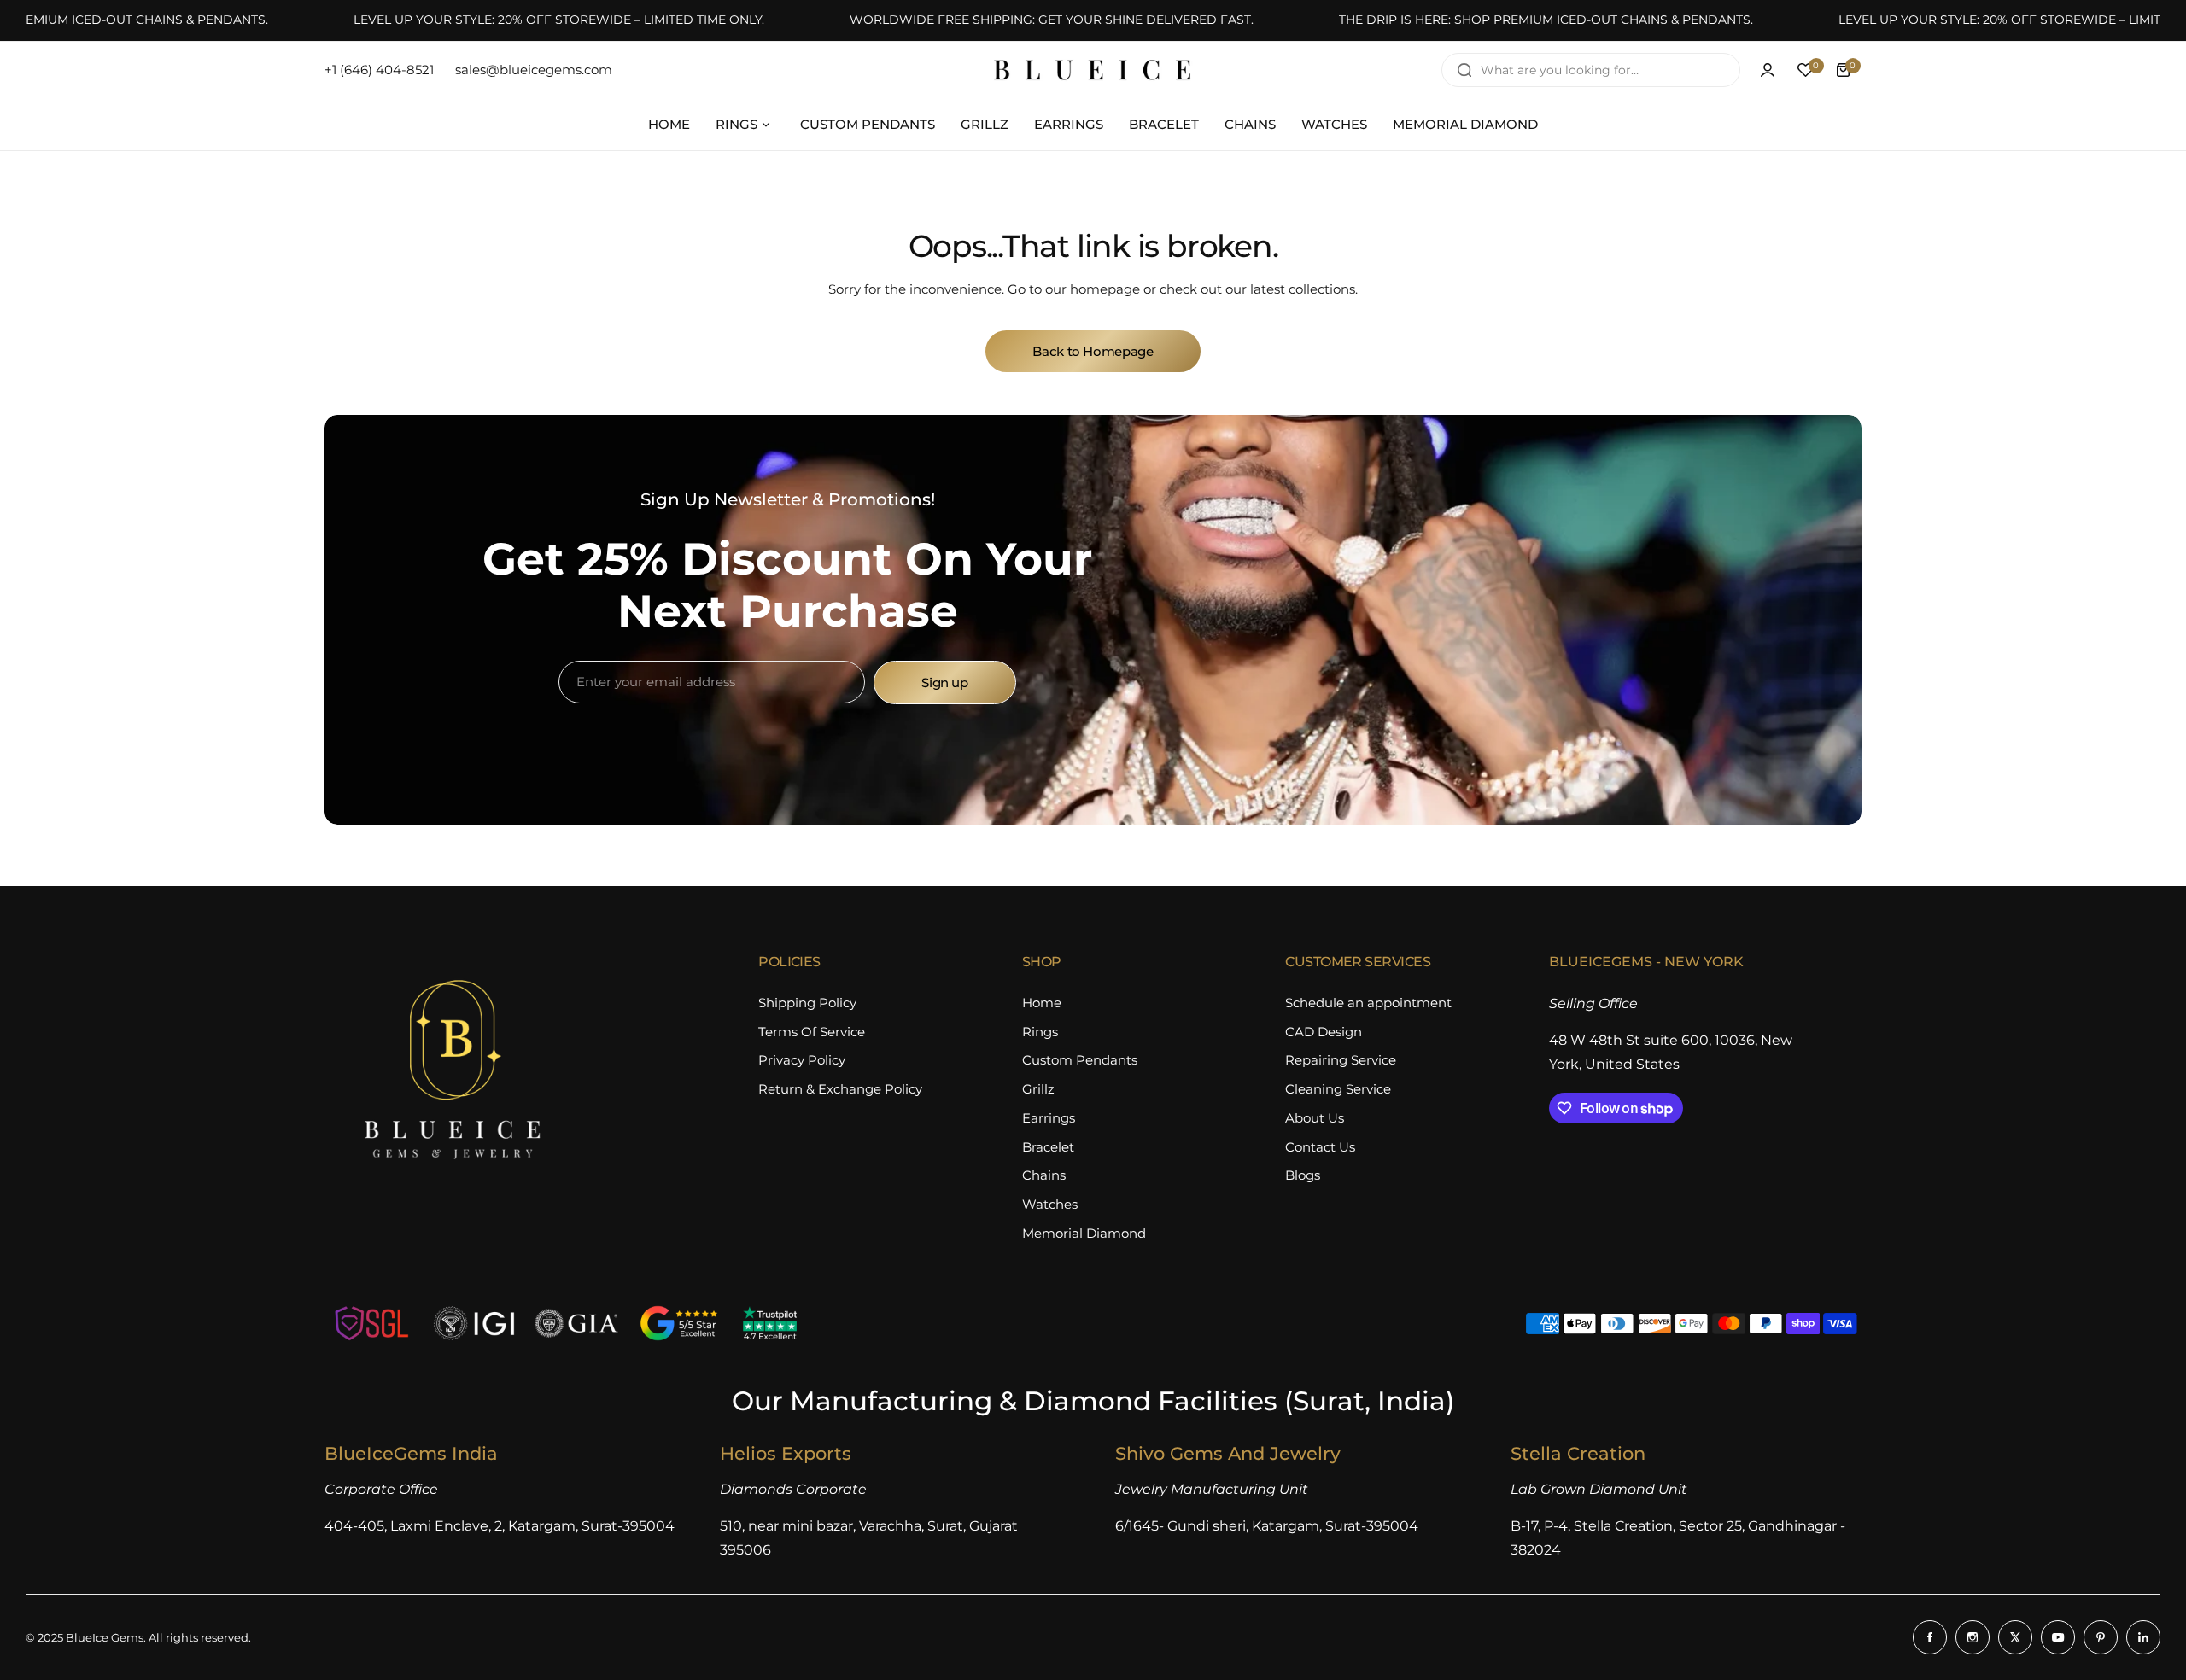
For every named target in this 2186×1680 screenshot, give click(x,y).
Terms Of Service (812, 1032)
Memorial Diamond (1084, 1233)
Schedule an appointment (1368, 1003)
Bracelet (1048, 1147)
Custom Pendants (1080, 1060)
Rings (1040, 1032)
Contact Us (1320, 1147)
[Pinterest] (2101, 1637)
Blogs (1303, 1175)
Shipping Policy (807, 1003)
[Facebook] (1930, 1637)
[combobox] (1591, 70)
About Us (1315, 1118)
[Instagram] (1973, 1637)
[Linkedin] (2143, 1637)
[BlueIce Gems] (1093, 70)
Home (1042, 1003)
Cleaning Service (1338, 1089)
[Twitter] (2015, 1637)
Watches (1050, 1204)
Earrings (1049, 1118)
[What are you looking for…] (1464, 70)
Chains (1044, 1175)
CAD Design (1324, 1032)
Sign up (944, 682)
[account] (1768, 70)
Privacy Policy (802, 1060)
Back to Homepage (1093, 351)
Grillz (1038, 1089)
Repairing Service (1341, 1060)
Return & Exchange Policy (840, 1089)
